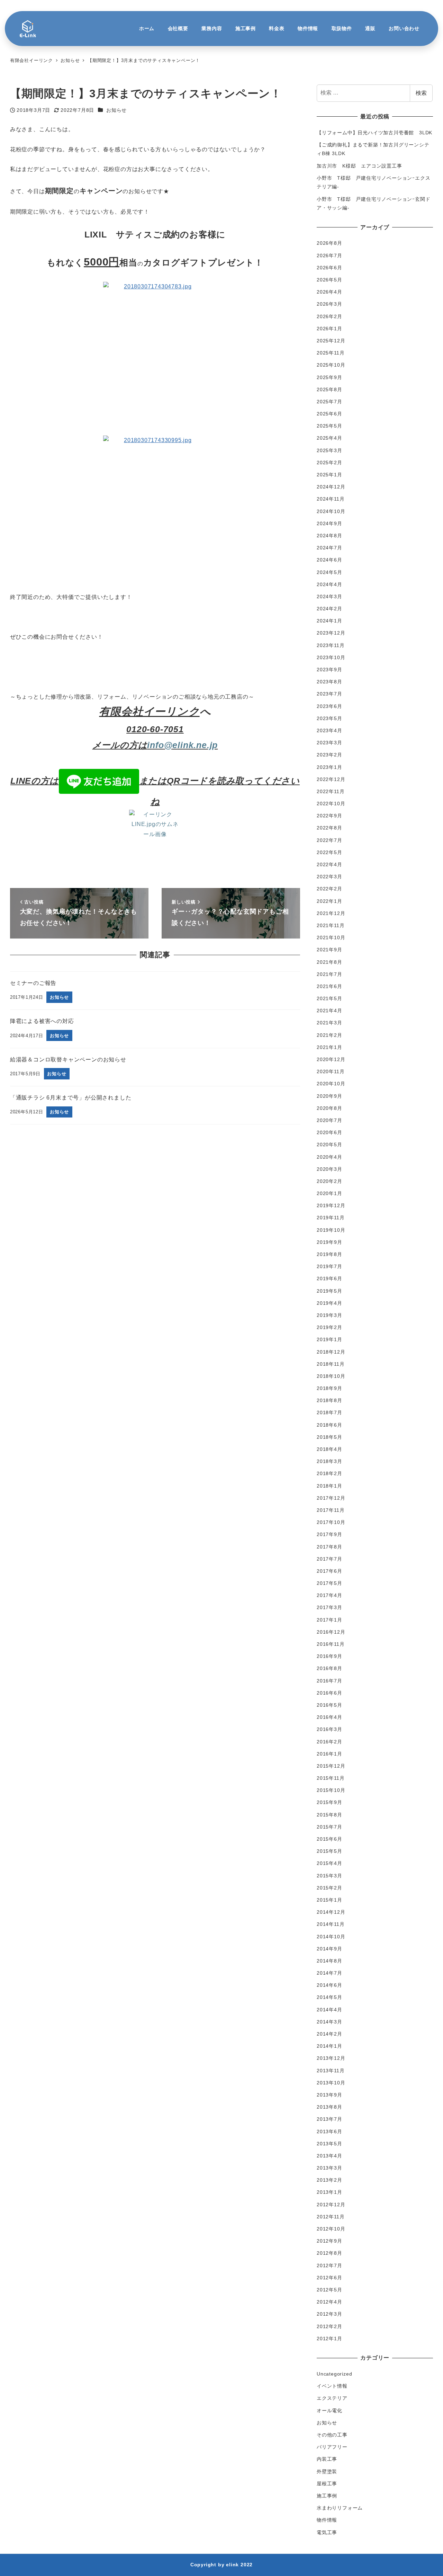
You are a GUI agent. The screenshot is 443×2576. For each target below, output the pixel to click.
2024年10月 (331, 511)
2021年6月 (329, 986)
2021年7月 (329, 974)
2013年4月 (329, 2156)
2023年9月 (329, 670)
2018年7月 (329, 1412)
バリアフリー (332, 2447)
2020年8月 (329, 1108)
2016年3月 (329, 1729)
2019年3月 (329, 1315)
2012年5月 (329, 2290)
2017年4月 (329, 1595)
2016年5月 (329, 1705)
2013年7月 (329, 2119)
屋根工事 (327, 2484)
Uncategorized (334, 2374)
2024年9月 (329, 523)
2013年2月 (329, 2180)
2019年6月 (329, 1278)
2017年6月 (329, 1571)
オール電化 (329, 2411)
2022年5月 (329, 852)
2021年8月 (329, 962)
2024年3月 (329, 596)
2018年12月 (331, 1352)
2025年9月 (329, 377)
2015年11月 (331, 1778)
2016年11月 (331, 1644)
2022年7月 (329, 840)
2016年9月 (329, 1656)
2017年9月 (329, 1534)
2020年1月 (329, 1193)
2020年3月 (329, 1169)
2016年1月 (329, 1754)
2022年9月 (329, 816)
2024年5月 (329, 572)
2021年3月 (329, 1023)
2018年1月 (329, 1486)
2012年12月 (331, 2205)
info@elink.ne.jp (182, 745)
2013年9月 (329, 2095)
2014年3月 (329, 2022)
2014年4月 (329, 2010)
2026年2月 (329, 316)
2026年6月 (329, 268)
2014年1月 (329, 2046)
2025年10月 (331, 365)
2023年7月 (329, 694)
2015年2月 (329, 1888)
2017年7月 (329, 1559)
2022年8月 (329, 828)
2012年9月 (329, 2241)
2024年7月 (329, 548)
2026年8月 (329, 243)
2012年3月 (329, 2314)
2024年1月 (329, 621)
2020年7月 (329, 1120)
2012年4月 (329, 2302)
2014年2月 (329, 2034)
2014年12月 (331, 1912)
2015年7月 (329, 1827)
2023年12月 (331, 633)
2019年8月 (329, 1254)
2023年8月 (329, 682)
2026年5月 (329, 280)
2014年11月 (331, 1924)
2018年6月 (329, 1425)
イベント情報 (332, 2386)
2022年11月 (331, 791)
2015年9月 (329, 1802)
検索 (421, 93)
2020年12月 (331, 1059)
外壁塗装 (327, 2471)
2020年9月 (329, 1096)
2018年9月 (329, 1388)
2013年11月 (331, 2071)
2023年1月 (329, 767)
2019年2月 (329, 1327)
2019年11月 (331, 1218)
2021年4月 (329, 1011)
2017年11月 (331, 1510)
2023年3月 (329, 743)
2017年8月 (329, 1547)
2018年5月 (329, 1437)
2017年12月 (331, 1498)
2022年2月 (329, 889)
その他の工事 (332, 2435)
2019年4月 (329, 1303)
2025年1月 (329, 475)
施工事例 (327, 2496)
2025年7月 (329, 402)
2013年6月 (329, 2131)
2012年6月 (329, 2278)
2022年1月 (329, 901)
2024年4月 (329, 584)
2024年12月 (331, 487)
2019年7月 (329, 1266)
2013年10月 (331, 2083)
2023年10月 (331, 657)
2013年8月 (329, 2107)
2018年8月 (329, 1400)
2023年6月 (329, 706)
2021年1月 (329, 1047)
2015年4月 (329, 1863)
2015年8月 (329, 1815)
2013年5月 (329, 2144)
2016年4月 (329, 1717)
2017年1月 (329, 1620)
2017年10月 (331, 1522)
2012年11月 (331, 2217)
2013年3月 (329, 2168)
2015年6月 (329, 1839)
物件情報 (327, 2520)
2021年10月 (331, 937)
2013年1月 (329, 2192)
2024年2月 (329, 609)
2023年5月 (329, 718)
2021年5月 (329, 998)
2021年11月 (331, 925)
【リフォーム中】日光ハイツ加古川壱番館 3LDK (374, 133)
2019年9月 (329, 1242)
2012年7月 (329, 2265)
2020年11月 (331, 1071)
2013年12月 (331, 2058)
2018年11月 (331, 1364)
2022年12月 (331, 779)
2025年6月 (329, 414)
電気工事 (327, 2532)
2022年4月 (329, 864)
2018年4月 (329, 1449)
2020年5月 (329, 1145)
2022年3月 (329, 877)
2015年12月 (331, 1766)
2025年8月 (329, 389)
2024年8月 (329, 536)
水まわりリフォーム (340, 2508)
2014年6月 (329, 1985)
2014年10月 (331, 1937)
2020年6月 (329, 1132)
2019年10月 (331, 1230)
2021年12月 (331, 913)
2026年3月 (329, 304)
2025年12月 (331, 341)
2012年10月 (331, 2229)
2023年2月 (329, 755)
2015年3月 (329, 1876)
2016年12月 (331, 1632)
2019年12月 (331, 1205)
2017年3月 (329, 1607)
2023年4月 (329, 730)
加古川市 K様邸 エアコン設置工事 (359, 166)
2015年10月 (331, 1790)
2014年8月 (329, 1961)
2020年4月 (329, 1157)
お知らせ (116, 110)
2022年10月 (331, 804)
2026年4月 (329, 292)
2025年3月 (329, 450)
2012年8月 (329, 2253)
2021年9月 (329, 950)
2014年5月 (329, 1997)
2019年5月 (329, 1291)
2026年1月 (329, 329)
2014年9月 (329, 1949)
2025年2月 (329, 463)
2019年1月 (329, 1339)
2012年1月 (329, 2339)
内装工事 (327, 2459)
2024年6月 (329, 560)
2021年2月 (329, 1035)
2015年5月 (329, 1851)
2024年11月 (331, 499)
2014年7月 (329, 1973)
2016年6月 (329, 1693)
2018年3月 (329, 1461)
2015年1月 (329, 1900)
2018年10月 (331, 1376)
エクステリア (332, 2398)
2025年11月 (331, 353)
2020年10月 (331, 1084)
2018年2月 (329, 1473)
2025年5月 (329, 426)
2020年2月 (329, 1181)
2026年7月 (329, 255)
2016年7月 (329, 1681)
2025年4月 (329, 438)
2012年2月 (329, 2326)
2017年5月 (329, 1583)
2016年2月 (329, 1742)
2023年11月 (331, 645)
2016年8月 (329, 1668)
